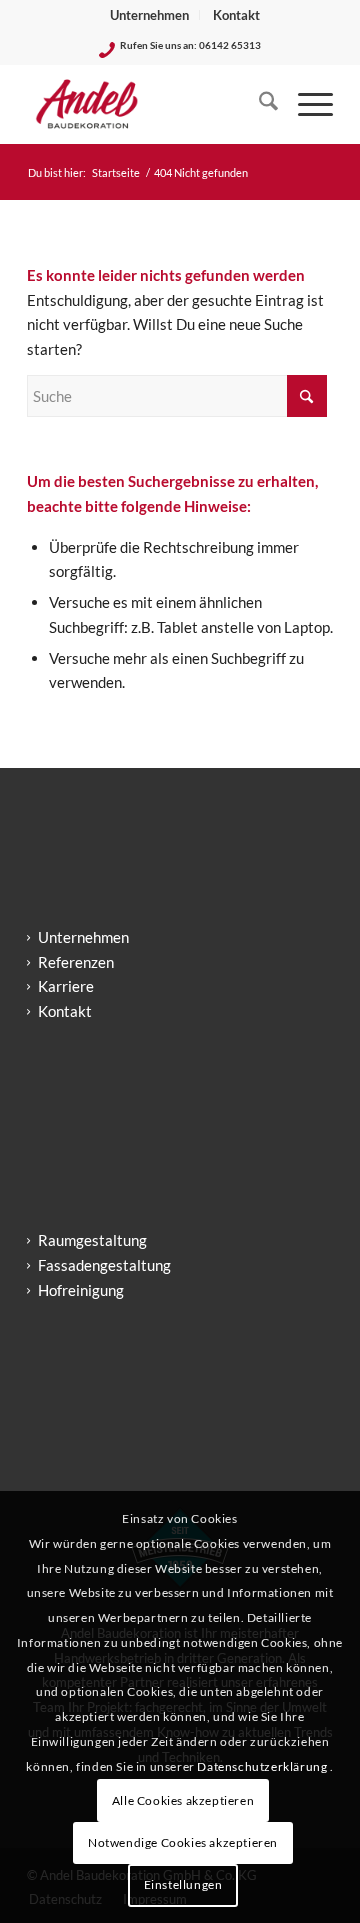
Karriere (66, 986)
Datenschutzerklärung (263, 1766)
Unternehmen (149, 15)
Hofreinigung (81, 1290)
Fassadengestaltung (104, 1265)
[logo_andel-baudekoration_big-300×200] (149, 104)
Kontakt (236, 15)
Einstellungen (183, 1884)
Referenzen (76, 962)
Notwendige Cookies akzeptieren (183, 1842)
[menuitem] (150, 15)
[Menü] (305, 104)
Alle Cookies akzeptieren (183, 1800)
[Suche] (258, 104)
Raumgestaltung (92, 1240)
